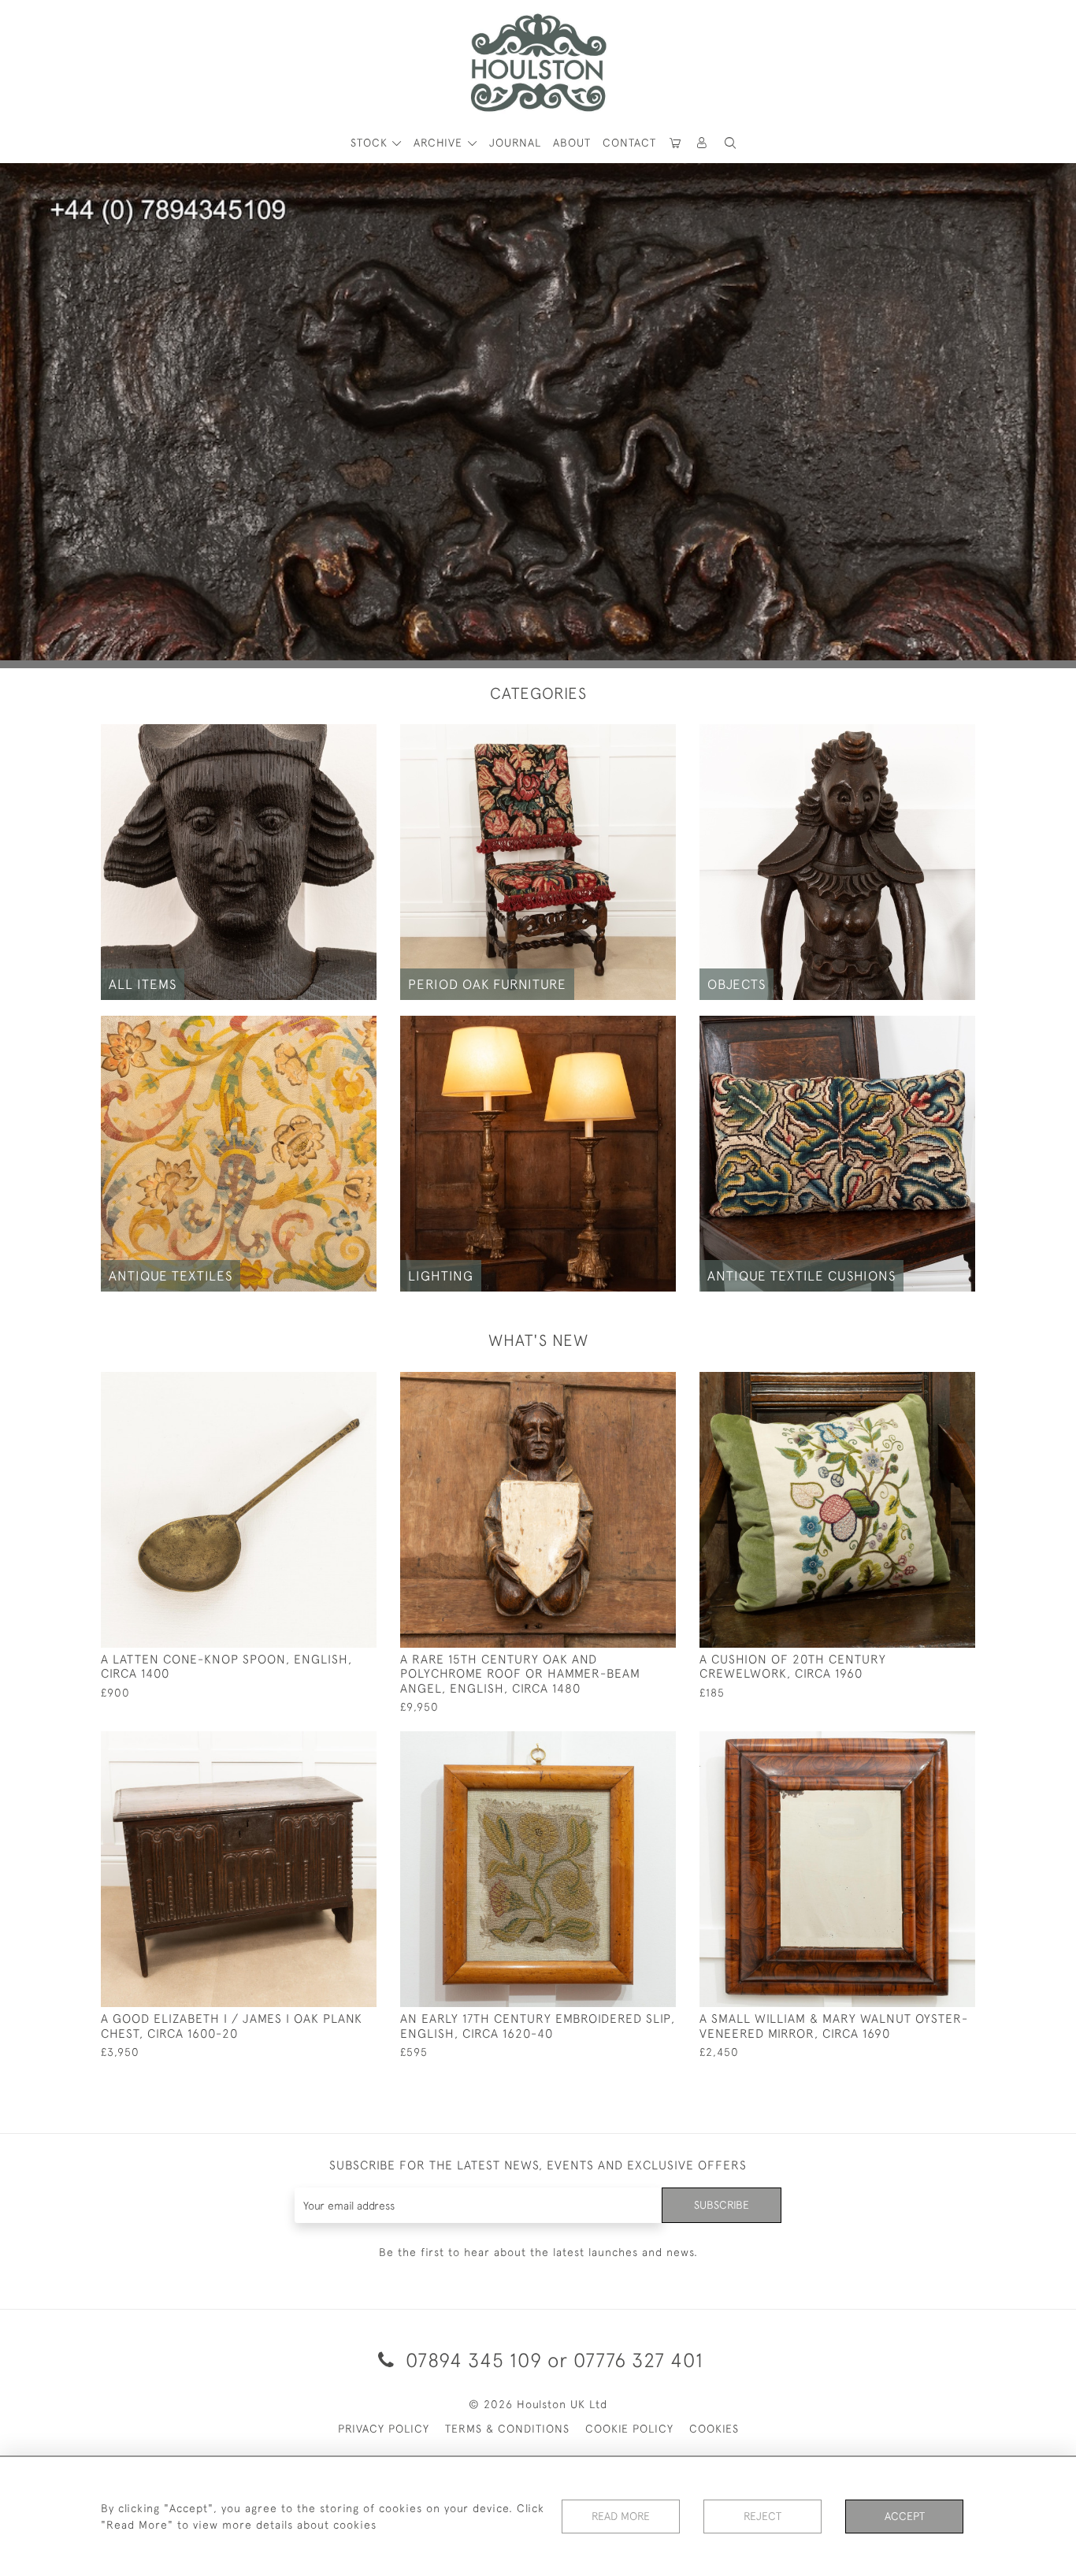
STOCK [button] (371, 143)
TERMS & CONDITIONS (507, 2429)
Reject (762, 2516)
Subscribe (722, 2205)
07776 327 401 (638, 2360)
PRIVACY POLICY (384, 2429)
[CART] (676, 143)
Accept (905, 2516)
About (572, 143)
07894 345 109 (474, 2360)
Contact (629, 143)
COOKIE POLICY (629, 2429)
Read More (621, 2516)
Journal (515, 143)
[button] (730, 143)
